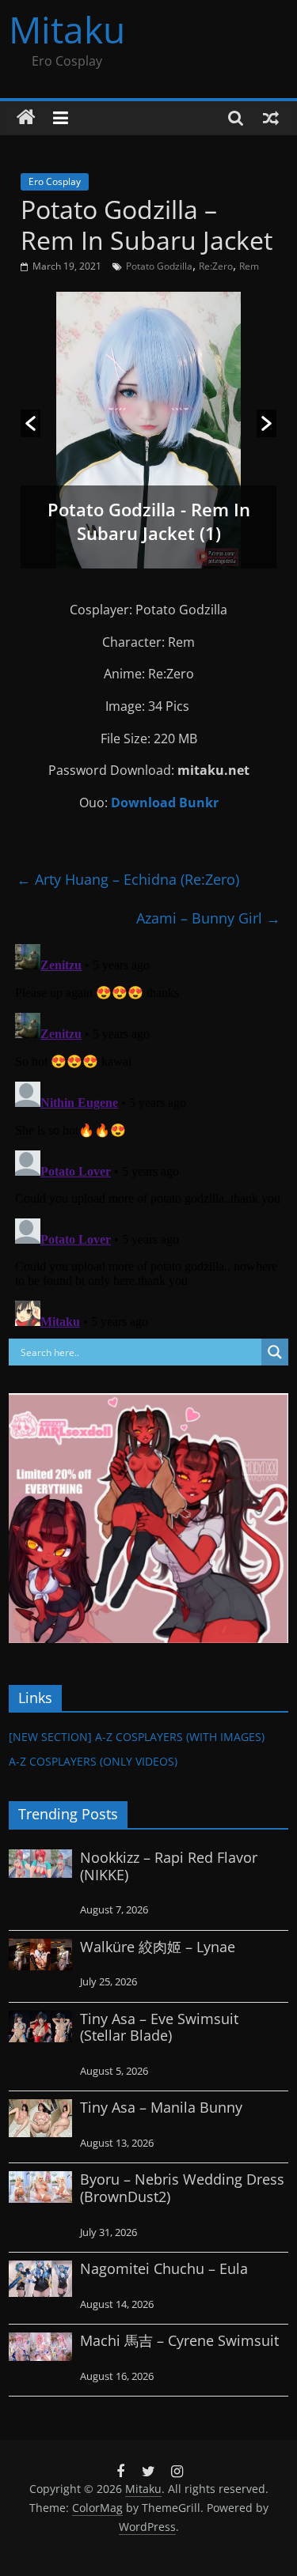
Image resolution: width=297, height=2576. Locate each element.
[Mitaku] (26, 118)
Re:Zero (216, 266)
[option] (148, 430)
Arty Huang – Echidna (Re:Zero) (128, 879)
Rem (249, 266)
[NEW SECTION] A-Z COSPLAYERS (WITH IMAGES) (137, 1737)
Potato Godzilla (159, 266)
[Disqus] (148, 1135)
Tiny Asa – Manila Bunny (161, 2107)
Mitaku (67, 29)
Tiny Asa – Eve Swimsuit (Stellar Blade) (159, 2027)
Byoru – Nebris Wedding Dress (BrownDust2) (182, 2188)
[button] (30, 423)
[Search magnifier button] (275, 1352)
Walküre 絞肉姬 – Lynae (158, 1947)
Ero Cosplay (55, 181)
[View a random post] (271, 118)
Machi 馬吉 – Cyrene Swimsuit (179, 2340)
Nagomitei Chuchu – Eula (164, 2268)
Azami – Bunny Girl (208, 918)
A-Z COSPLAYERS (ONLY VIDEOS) (93, 1761)
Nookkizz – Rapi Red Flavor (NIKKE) (169, 1866)
